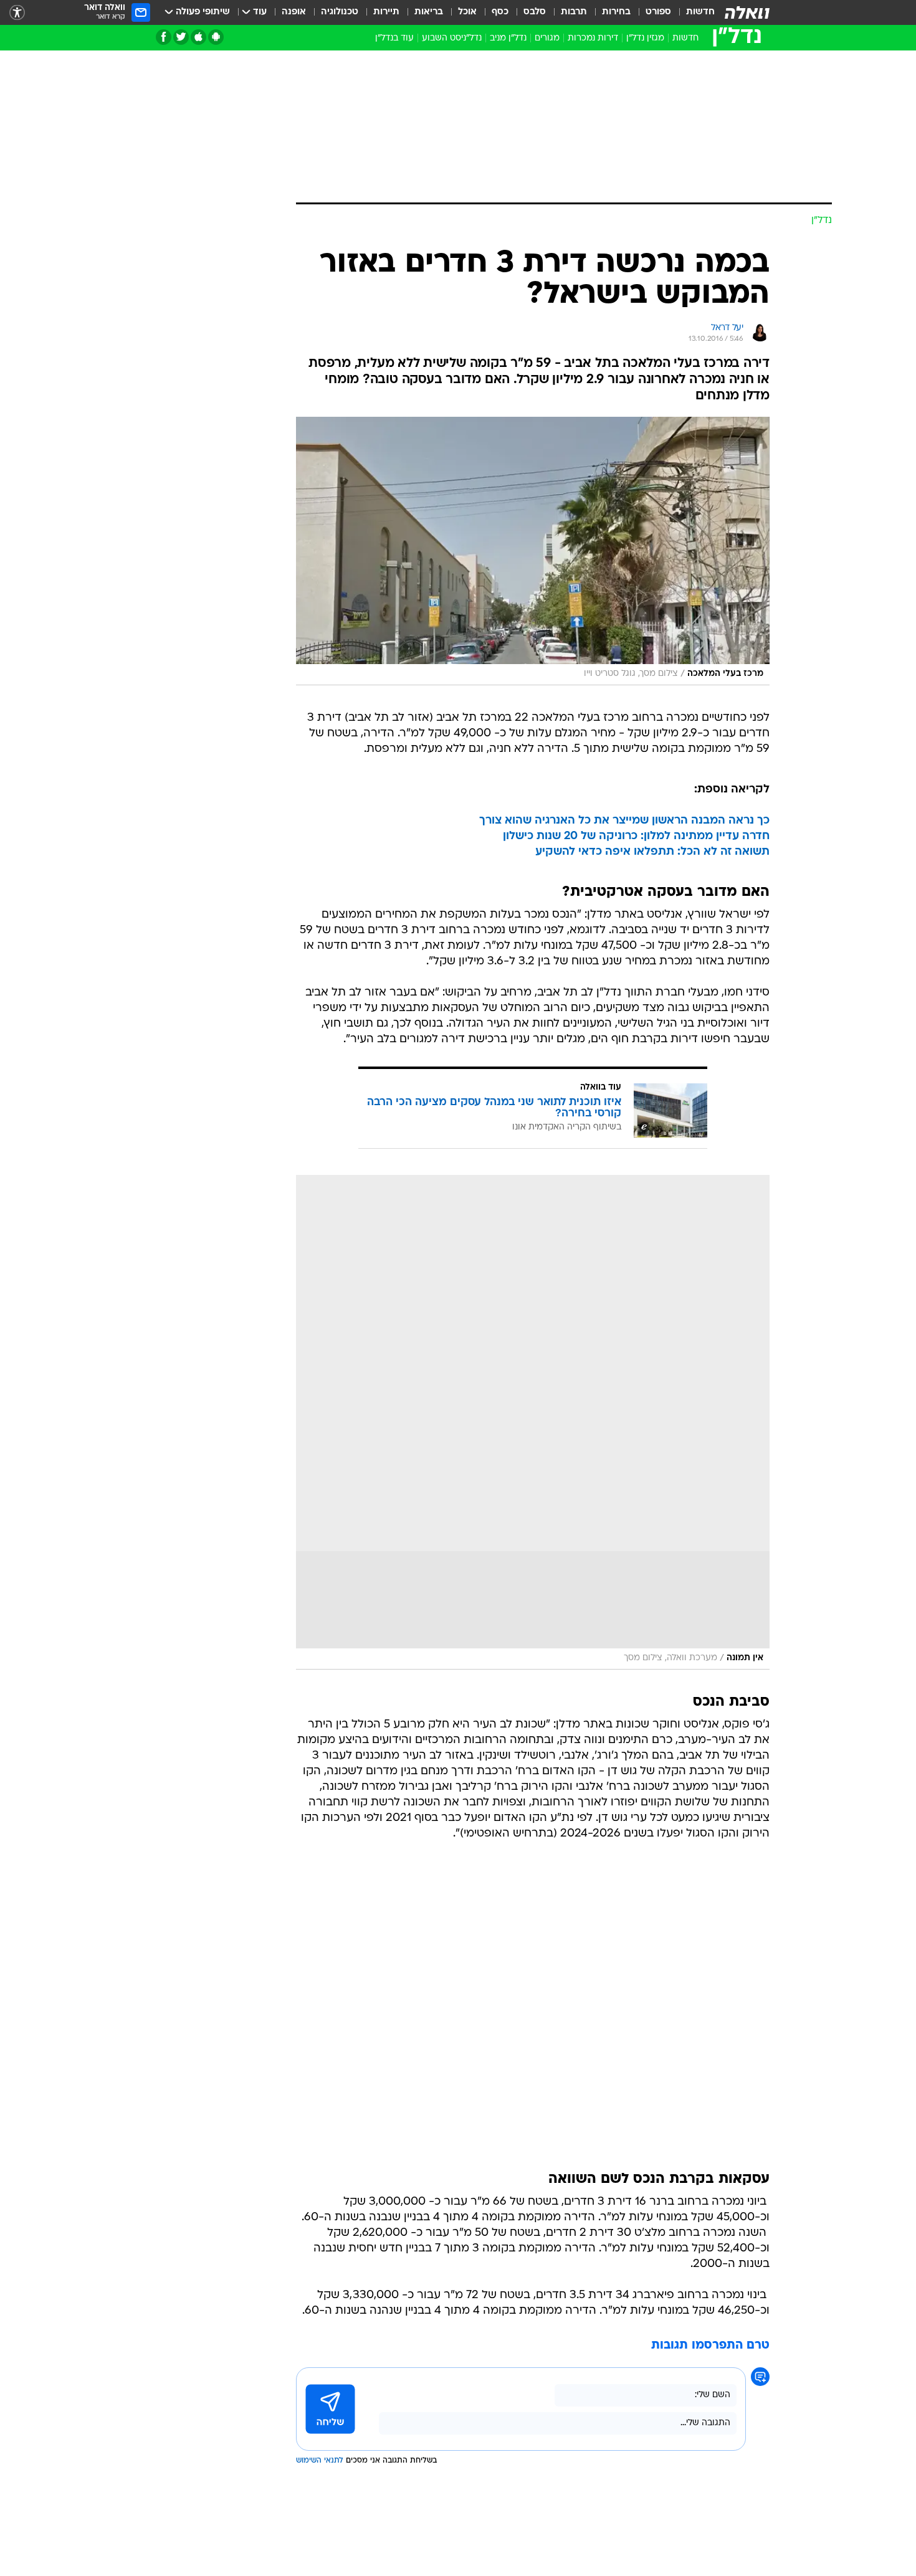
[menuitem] (693, 12)
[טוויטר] (181, 37)
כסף (500, 12)
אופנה (294, 12)
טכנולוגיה (340, 12)
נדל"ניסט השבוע (452, 38)
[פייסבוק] (164, 37)
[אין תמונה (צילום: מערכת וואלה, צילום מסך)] (533, 1422)
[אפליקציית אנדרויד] (216, 37)
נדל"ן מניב (508, 38)
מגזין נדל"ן (645, 38)
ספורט (658, 12)
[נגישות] (17, 13)
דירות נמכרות (593, 38)
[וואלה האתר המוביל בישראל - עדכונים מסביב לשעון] (747, 12)
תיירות (386, 12)
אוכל (467, 12)
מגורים (547, 38)
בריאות (429, 12)
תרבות (574, 12)
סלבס (535, 12)
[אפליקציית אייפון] (198, 37)
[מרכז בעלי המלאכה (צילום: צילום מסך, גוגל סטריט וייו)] (533, 551)
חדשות (700, 12)
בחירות (616, 12)
